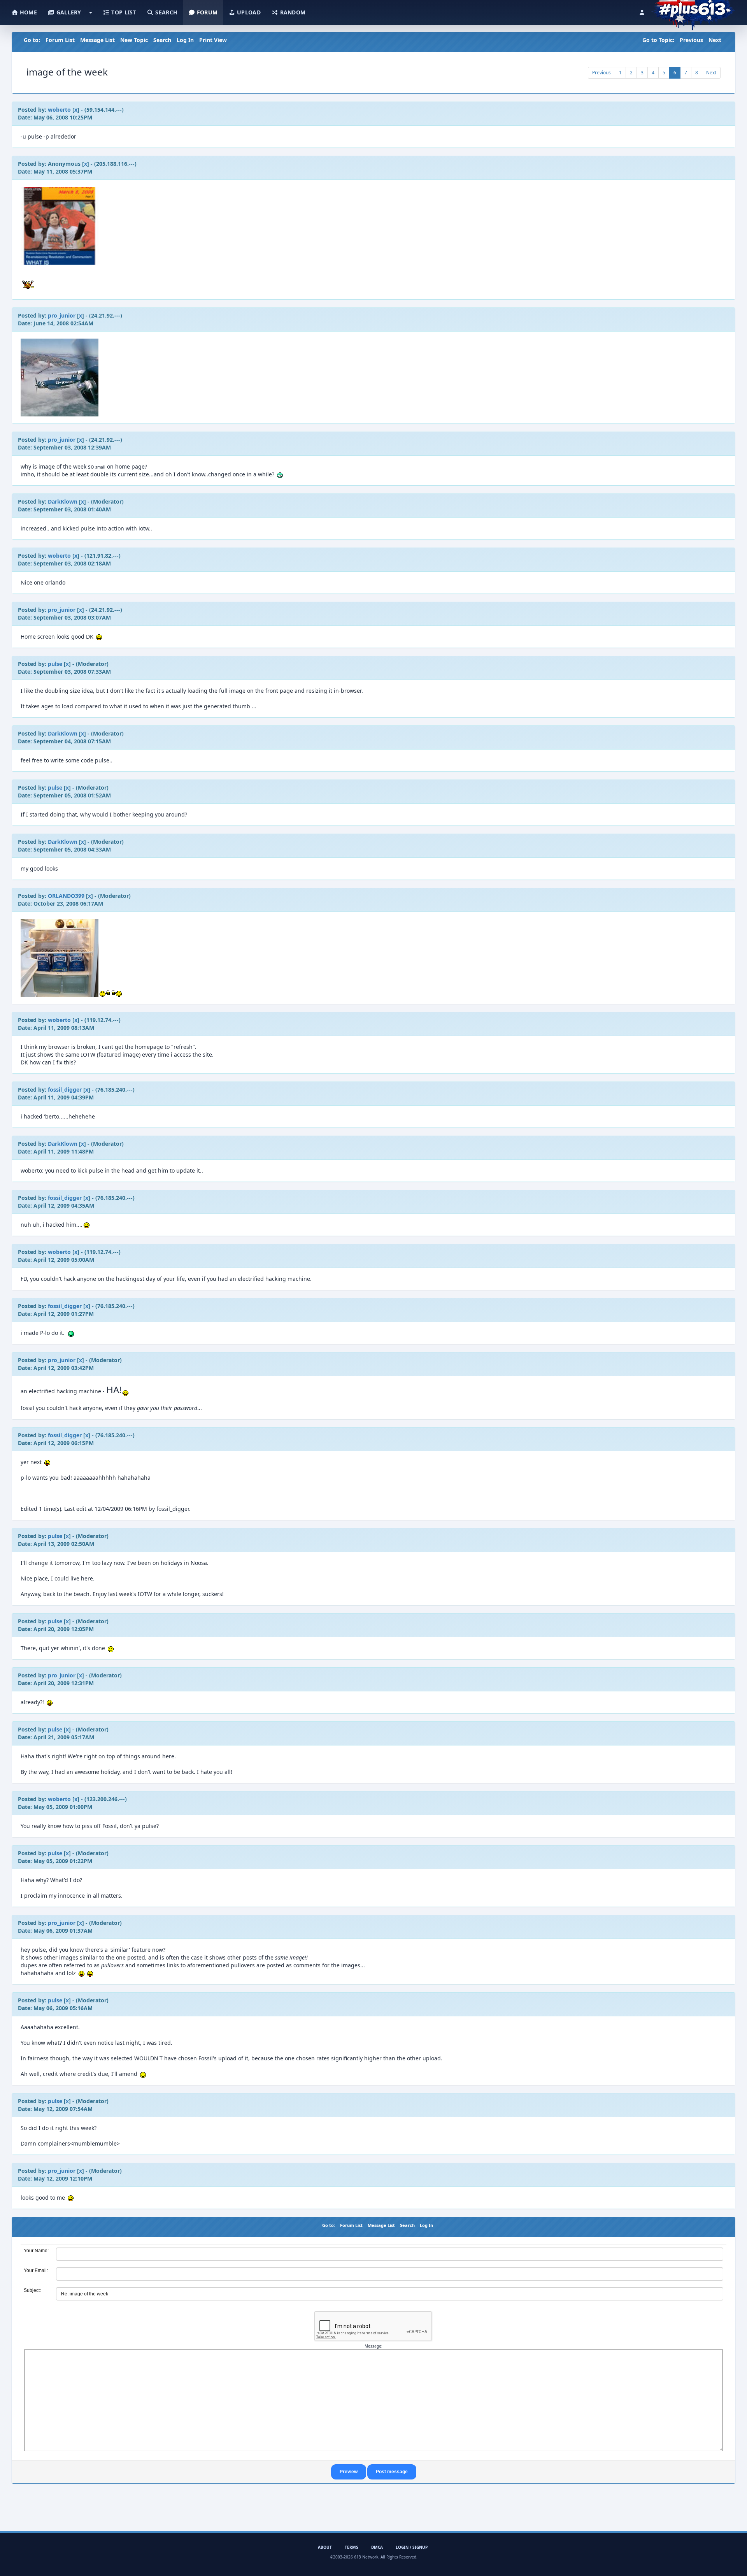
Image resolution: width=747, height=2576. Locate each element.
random (292, 12)
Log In (185, 40)
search (166, 12)
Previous (691, 40)
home (28, 12)
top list (123, 12)
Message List (97, 40)
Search (162, 40)
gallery (68, 12)
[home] (693, 10)
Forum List (60, 40)
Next (715, 40)
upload (248, 12)
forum (207, 12)
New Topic (134, 40)
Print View (213, 40)
